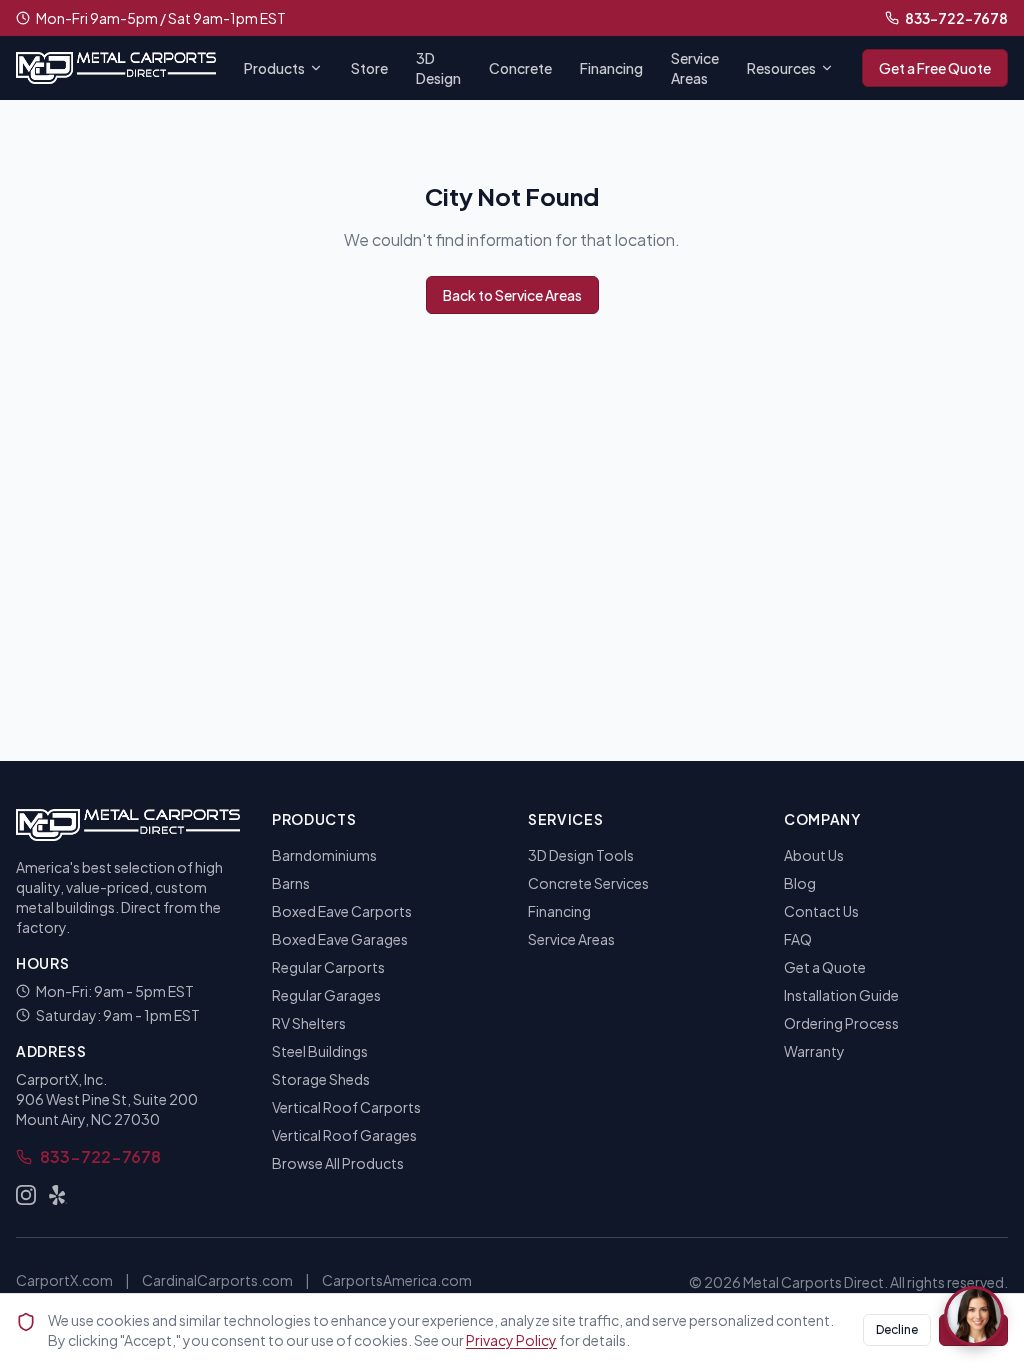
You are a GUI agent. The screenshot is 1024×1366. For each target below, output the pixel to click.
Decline (897, 1329)
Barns (291, 883)
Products (274, 68)
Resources (781, 68)
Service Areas (695, 68)
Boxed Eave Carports (342, 911)
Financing (611, 68)
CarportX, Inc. (61, 1079)
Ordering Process (841, 1023)
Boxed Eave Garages (340, 939)
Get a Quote (825, 967)
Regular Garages (326, 995)
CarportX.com (64, 1280)
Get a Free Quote (935, 68)
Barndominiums (324, 855)
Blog (800, 883)
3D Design (438, 68)
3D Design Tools (581, 855)
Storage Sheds (321, 1079)
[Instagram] (26, 1195)
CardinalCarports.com (217, 1280)
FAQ (798, 939)
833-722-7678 (956, 18)
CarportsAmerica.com (397, 1280)
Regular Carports (328, 967)
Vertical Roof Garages (344, 1135)
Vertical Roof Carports (346, 1107)
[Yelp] (58, 1195)
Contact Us (821, 911)
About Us (814, 855)
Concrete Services (588, 883)
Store (369, 68)
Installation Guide (841, 995)
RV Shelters (309, 1023)
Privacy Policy (511, 1340)
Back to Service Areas (512, 295)
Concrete (520, 68)
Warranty (814, 1051)
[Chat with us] (974, 1316)
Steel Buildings (320, 1051)
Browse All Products (338, 1163)
